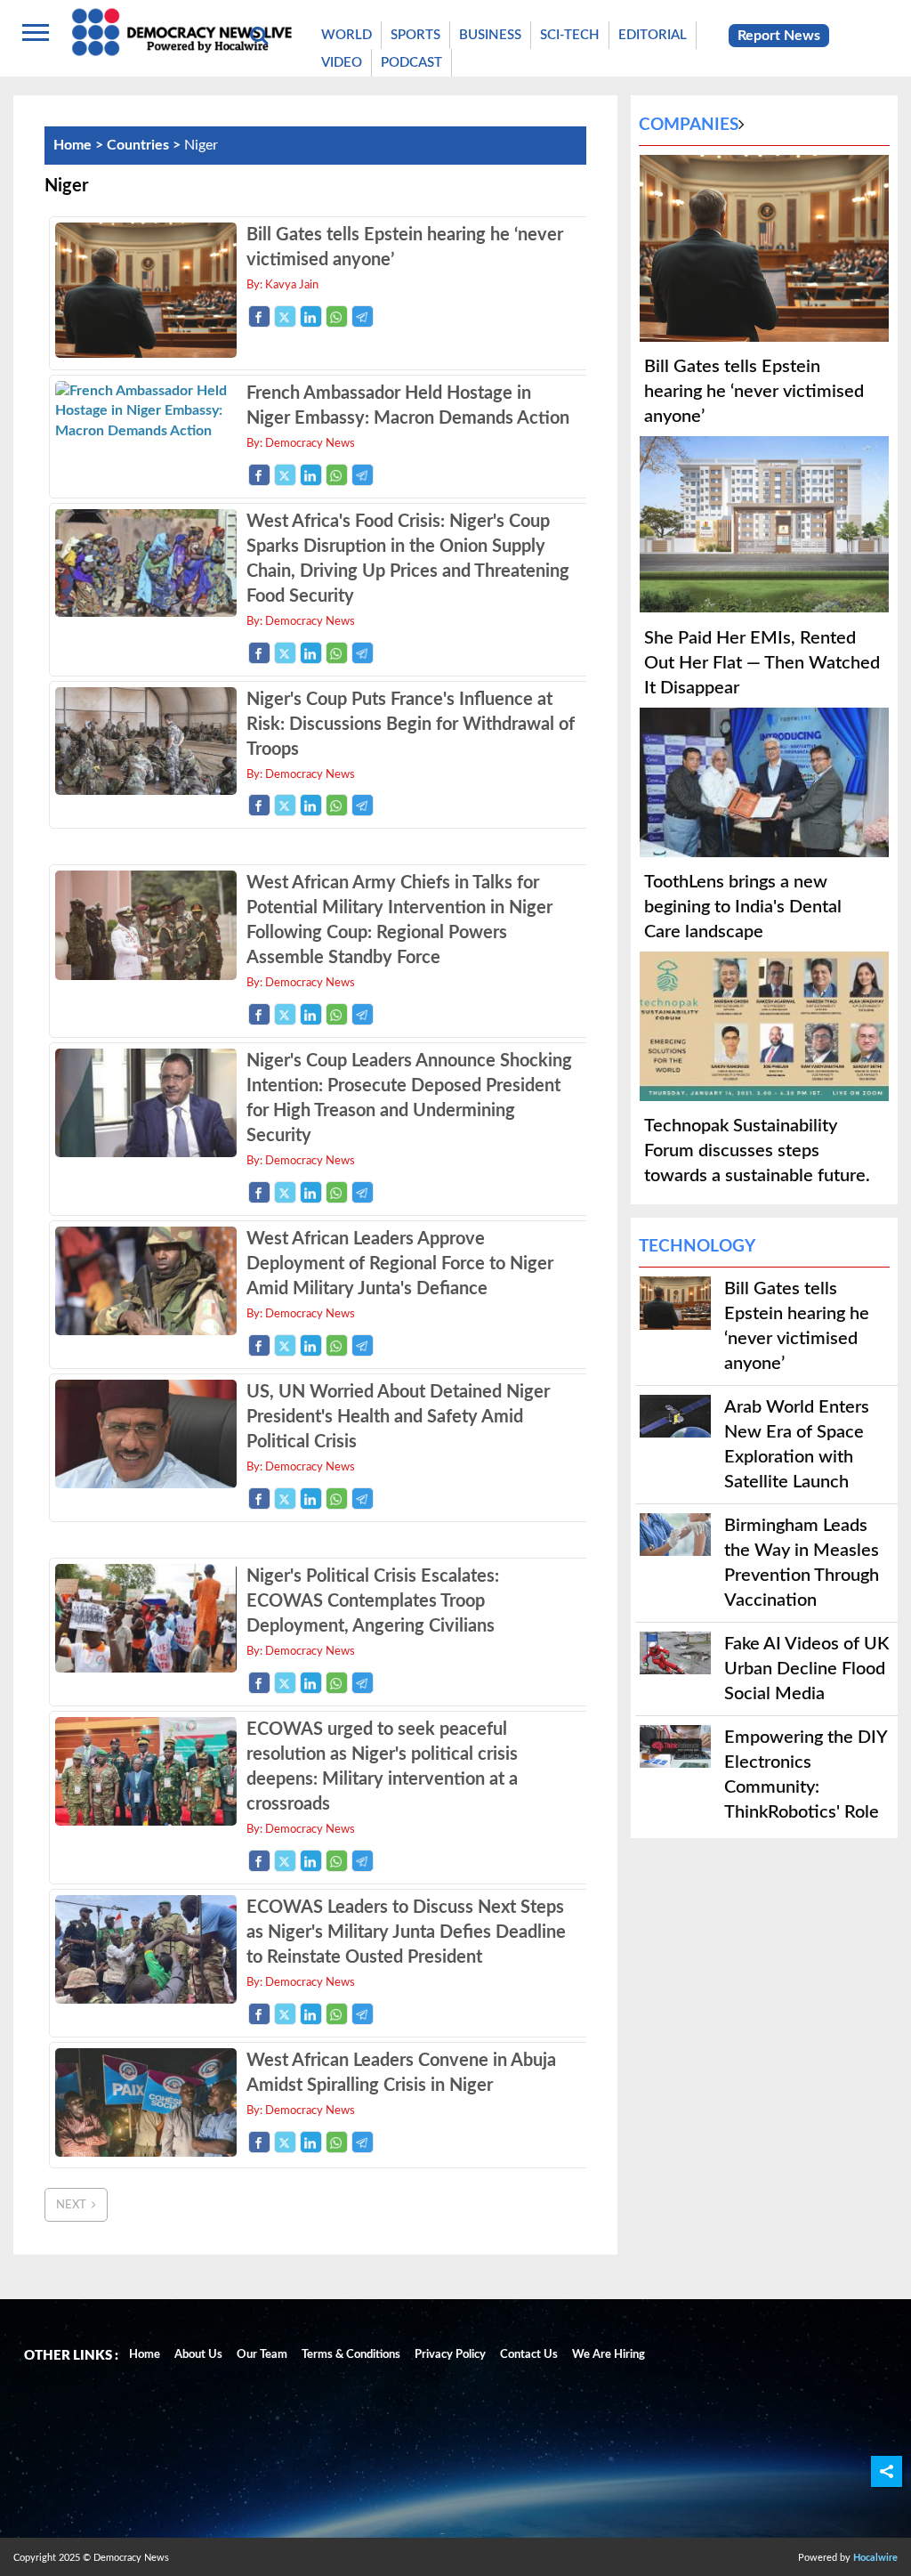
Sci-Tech (570, 35)
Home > (80, 145)
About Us (198, 2355)
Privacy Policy (450, 2355)
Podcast (411, 63)
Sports (415, 35)
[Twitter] (285, 316)
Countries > (145, 145)
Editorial (653, 35)
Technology (697, 1247)
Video (342, 63)
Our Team (262, 2355)
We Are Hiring (609, 2355)
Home (145, 2355)
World (347, 35)
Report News (779, 36)
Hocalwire (875, 2558)
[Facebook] (259, 316)
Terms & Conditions (351, 2355)
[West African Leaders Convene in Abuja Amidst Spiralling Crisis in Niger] (145, 2152)
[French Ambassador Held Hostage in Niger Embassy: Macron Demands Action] (145, 431)
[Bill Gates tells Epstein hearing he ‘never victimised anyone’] (145, 353)
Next (74, 2205)
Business (490, 35)
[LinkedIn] (311, 316)
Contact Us (529, 2355)
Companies (689, 125)
